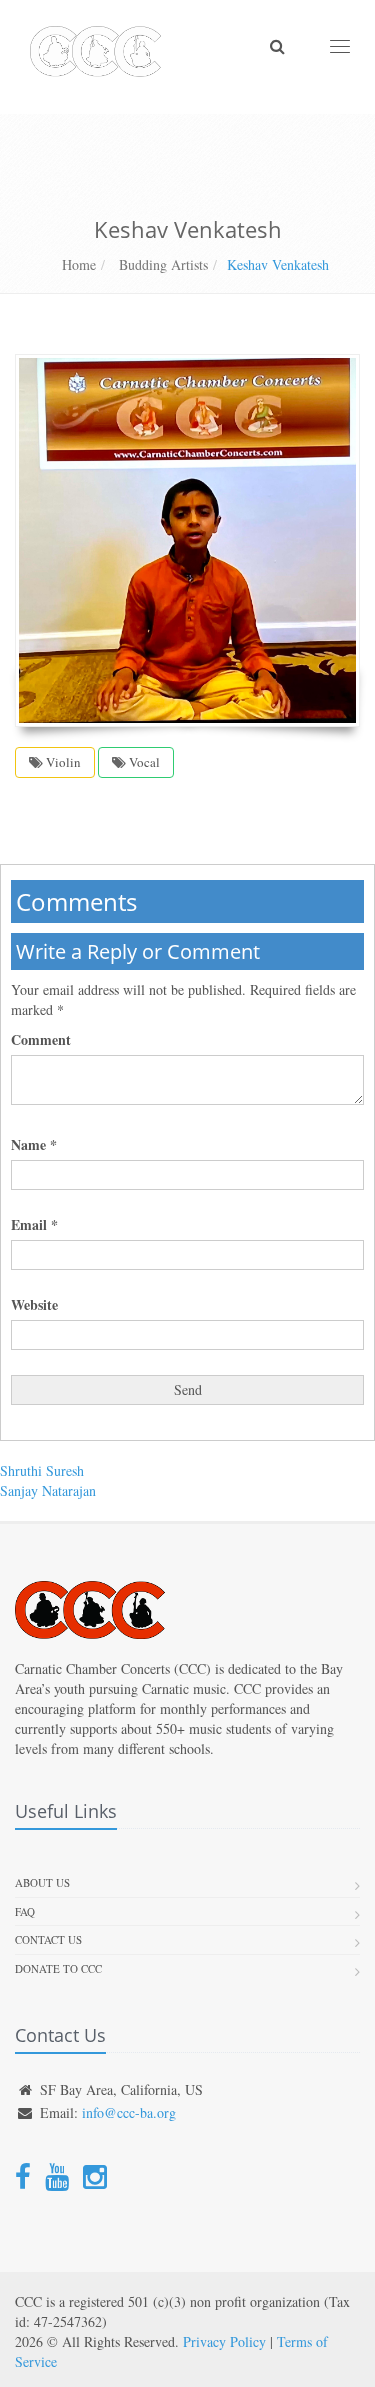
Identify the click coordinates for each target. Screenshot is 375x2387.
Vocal (143, 762)
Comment (41, 1040)
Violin (62, 762)
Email (34, 1225)
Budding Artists (161, 264)
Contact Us (48, 1939)
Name (34, 1145)
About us (42, 1882)
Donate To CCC (58, 1968)
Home (79, 264)
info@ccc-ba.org (129, 2112)
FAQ (25, 1911)
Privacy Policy (224, 2341)
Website (34, 1305)
